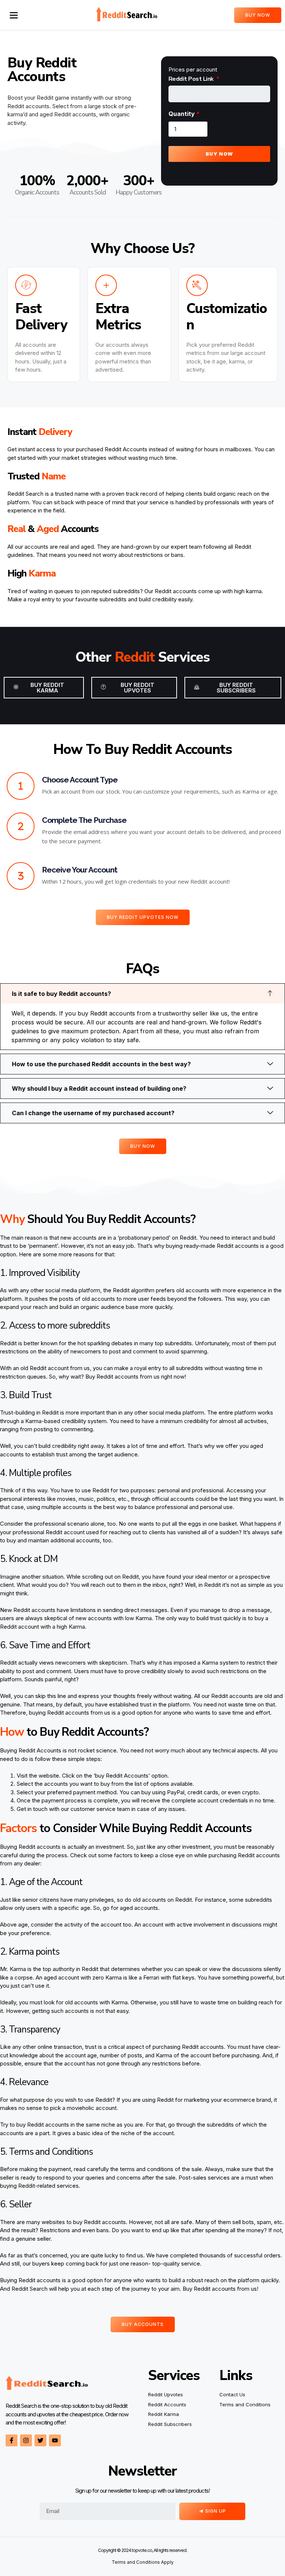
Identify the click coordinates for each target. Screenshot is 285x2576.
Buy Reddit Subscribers (236, 688)
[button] (14, 15)
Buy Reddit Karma (47, 688)
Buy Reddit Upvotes (137, 688)
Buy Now (219, 154)
